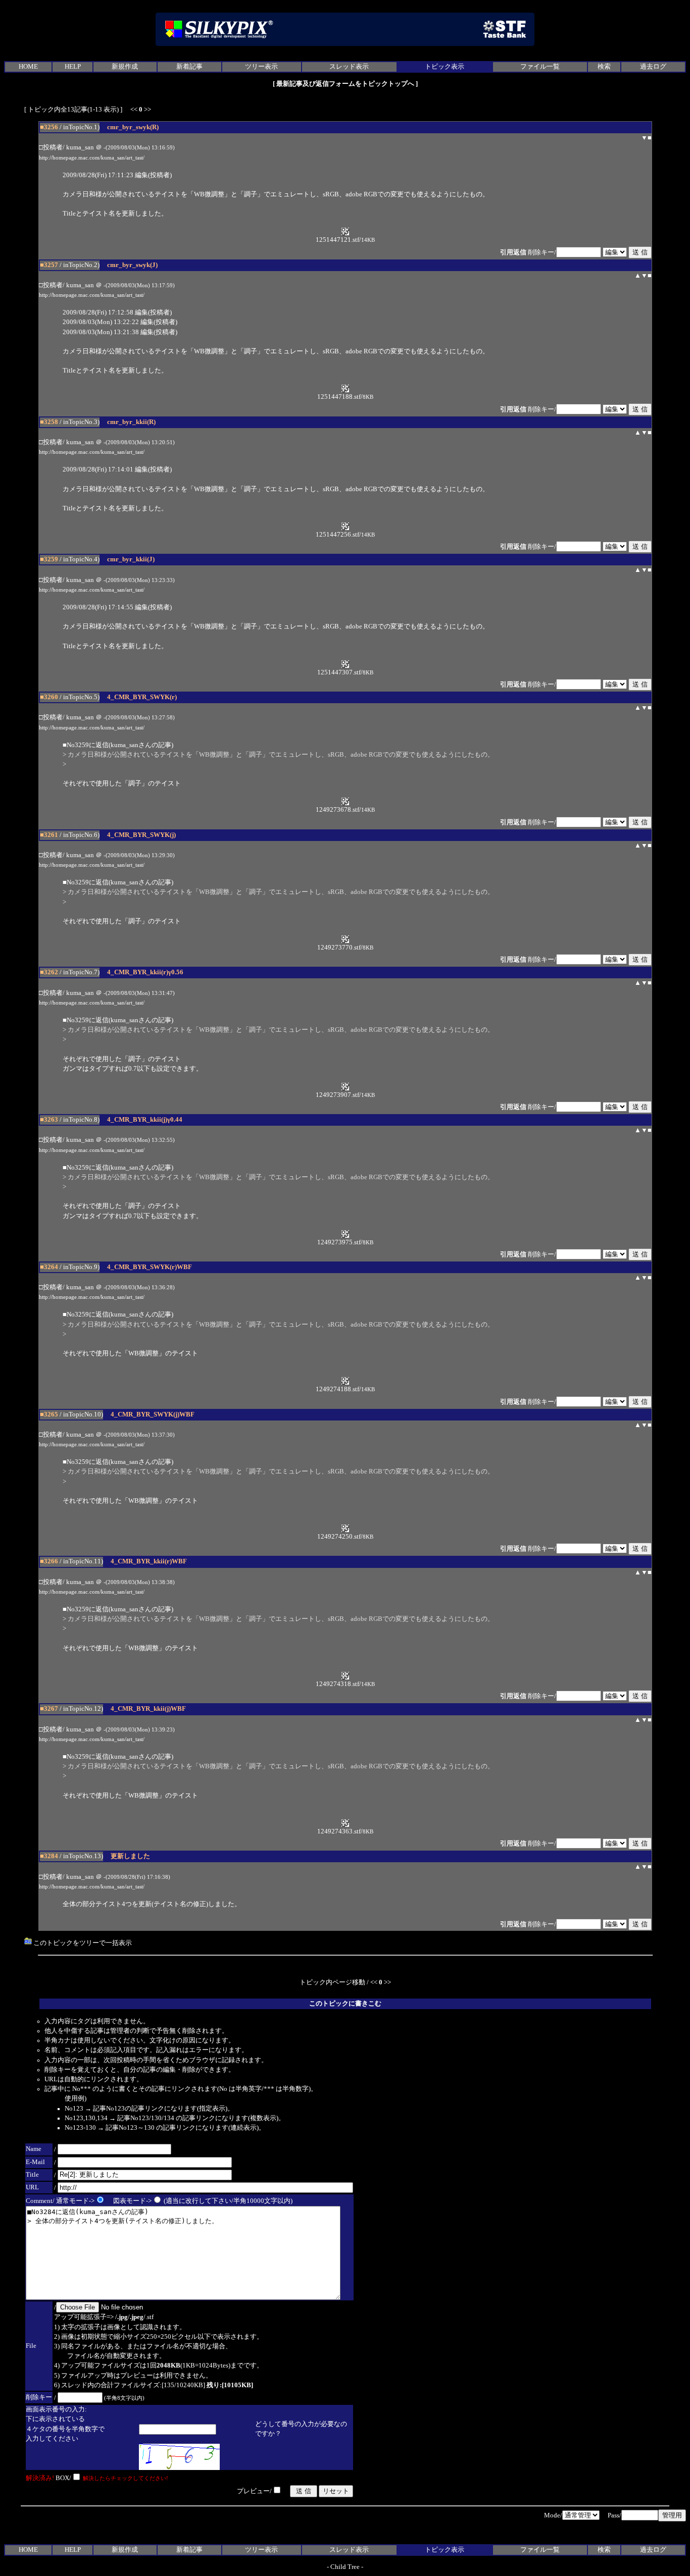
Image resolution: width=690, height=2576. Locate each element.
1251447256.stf (337, 535)
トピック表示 (445, 67)
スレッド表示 (349, 67)
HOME (28, 67)
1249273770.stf (339, 948)
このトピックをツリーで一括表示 (82, 1943)
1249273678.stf (337, 810)
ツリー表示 (261, 67)
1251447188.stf (339, 397)
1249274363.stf (339, 1831)
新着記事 (189, 67)
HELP (73, 67)
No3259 (78, 745)
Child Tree (345, 2567)
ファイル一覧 (540, 67)
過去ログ (653, 67)
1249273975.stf (339, 1242)
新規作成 (125, 67)
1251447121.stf (337, 240)
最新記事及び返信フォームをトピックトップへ (345, 84)
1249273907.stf (337, 1095)
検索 (604, 67)
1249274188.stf (337, 1389)
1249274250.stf (339, 1537)
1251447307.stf (339, 672)
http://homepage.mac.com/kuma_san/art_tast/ (92, 158)
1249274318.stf (337, 1684)
